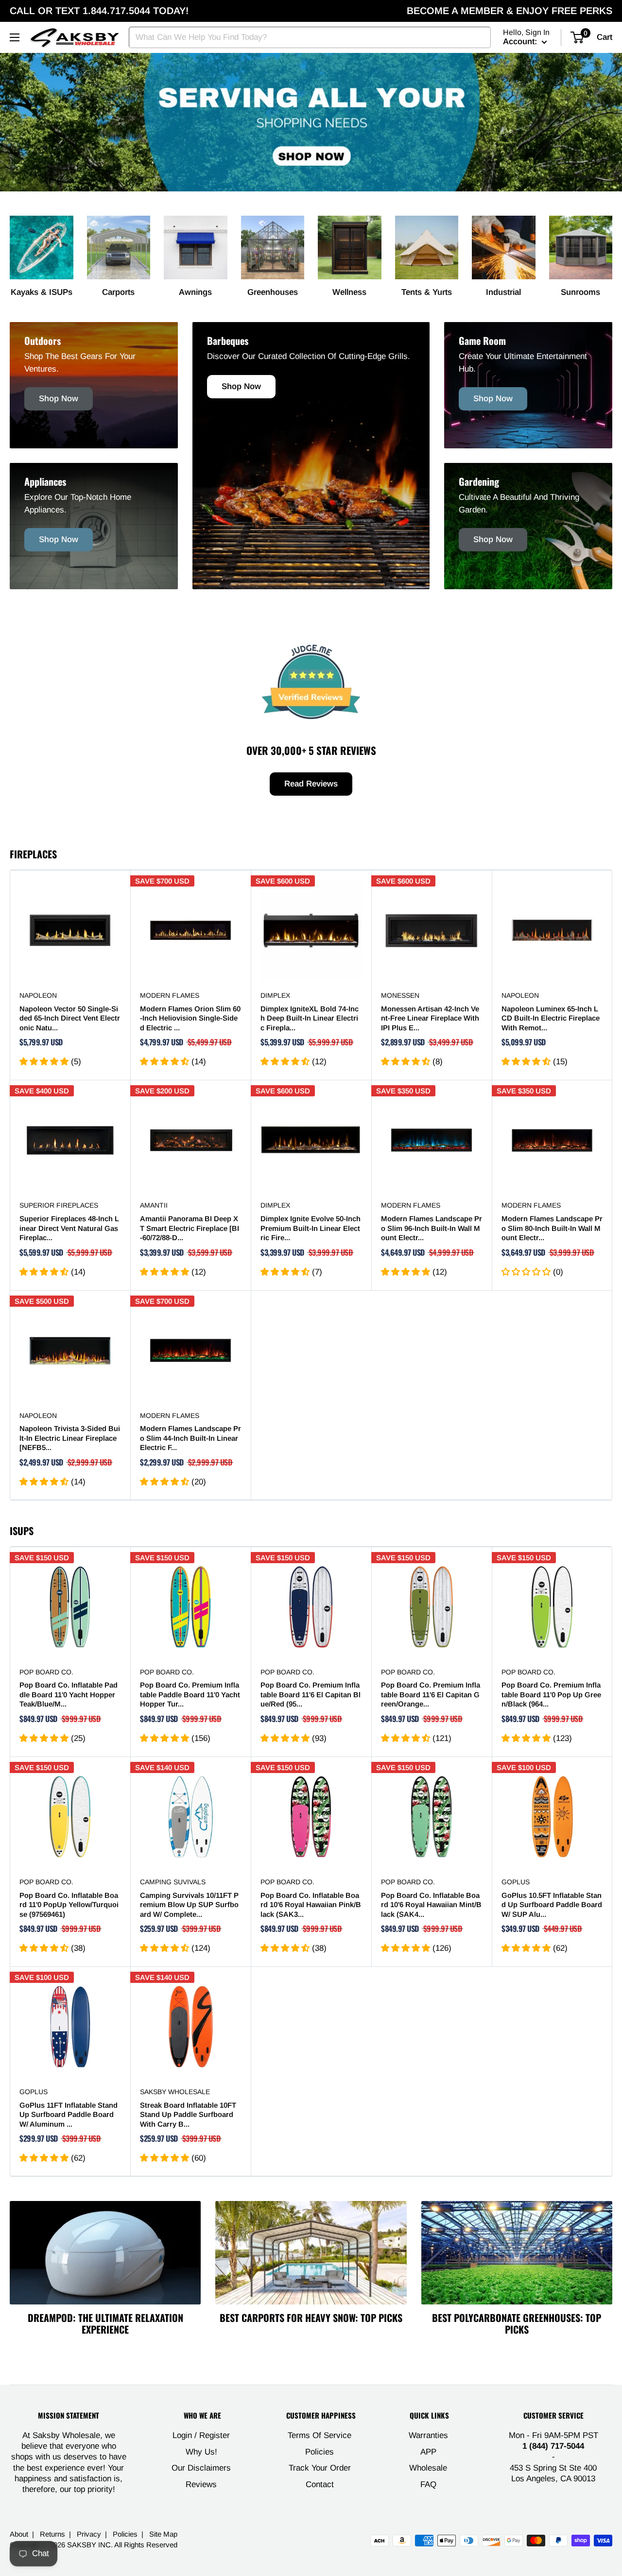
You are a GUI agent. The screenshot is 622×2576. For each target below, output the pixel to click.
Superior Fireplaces (59, 1205)
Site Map (163, 2534)
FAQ (428, 2484)
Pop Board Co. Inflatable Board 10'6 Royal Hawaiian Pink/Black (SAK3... (311, 1905)
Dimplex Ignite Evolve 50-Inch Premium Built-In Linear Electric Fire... (311, 1228)
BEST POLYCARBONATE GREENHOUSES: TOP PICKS (517, 2323)
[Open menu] (15, 37)
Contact (320, 2484)
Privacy (89, 2534)
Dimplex (275, 995)
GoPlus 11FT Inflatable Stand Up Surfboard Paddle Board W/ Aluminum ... (69, 2115)
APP (428, 2452)
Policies (320, 2452)
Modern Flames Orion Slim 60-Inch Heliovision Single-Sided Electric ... (190, 1018)
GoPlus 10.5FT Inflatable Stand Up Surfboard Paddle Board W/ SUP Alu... (552, 1905)
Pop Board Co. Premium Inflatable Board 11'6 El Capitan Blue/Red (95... (311, 1694)
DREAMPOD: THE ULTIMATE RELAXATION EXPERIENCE (105, 2323)
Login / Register (201, 2435)
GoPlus (516, 1882)
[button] (45, 1062)
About (19, 2534)
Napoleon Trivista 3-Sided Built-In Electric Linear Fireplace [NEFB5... (70, 1438)
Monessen (400, 995)
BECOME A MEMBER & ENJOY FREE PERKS (510, 11)
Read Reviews (311, 784)
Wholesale (428, 2468)
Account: (521, 42)
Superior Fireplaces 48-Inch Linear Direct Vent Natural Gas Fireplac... (69, 1228)
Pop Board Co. (46, 1672)
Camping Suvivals (173, 1882)
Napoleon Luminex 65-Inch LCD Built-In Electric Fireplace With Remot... (551, 1018)
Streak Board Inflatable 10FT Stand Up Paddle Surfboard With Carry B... (188, 2115)
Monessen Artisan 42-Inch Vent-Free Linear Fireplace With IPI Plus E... (430, 1018)
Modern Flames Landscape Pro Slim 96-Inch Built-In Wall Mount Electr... (432, 1228)
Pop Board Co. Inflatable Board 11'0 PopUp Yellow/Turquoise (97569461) (69, 1905)
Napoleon (38, 995)
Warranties (428, 2435)
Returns (52, 2534)
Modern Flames (170, 995)
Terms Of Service (320, 2435)
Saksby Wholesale (175, 2092)
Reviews (201, 2484)
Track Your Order (320, 2468)
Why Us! (201, 2452)
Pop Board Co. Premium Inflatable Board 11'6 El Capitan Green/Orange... (431, 1694)
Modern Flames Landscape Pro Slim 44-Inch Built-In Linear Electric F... (190, 1438)
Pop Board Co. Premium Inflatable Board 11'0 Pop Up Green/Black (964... (551, 1694)
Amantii (154, 1205)
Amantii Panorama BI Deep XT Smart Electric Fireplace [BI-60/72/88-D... (190, 1228)
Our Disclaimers (201, 2468)
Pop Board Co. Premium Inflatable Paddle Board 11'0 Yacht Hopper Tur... (190, 1694)
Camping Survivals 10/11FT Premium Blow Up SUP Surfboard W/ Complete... (189, 1905)
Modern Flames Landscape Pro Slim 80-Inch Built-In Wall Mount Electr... (552, 1228)
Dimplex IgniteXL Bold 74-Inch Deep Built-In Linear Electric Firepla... (310, 1018)
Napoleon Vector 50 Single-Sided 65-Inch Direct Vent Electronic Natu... (70, 1018)
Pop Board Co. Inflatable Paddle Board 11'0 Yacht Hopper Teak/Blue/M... (69, 1694)
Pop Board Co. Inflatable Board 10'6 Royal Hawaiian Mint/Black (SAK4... (431, 1905)
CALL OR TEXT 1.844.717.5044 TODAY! (99, 11)
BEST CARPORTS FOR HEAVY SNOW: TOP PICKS (311, 2318)
